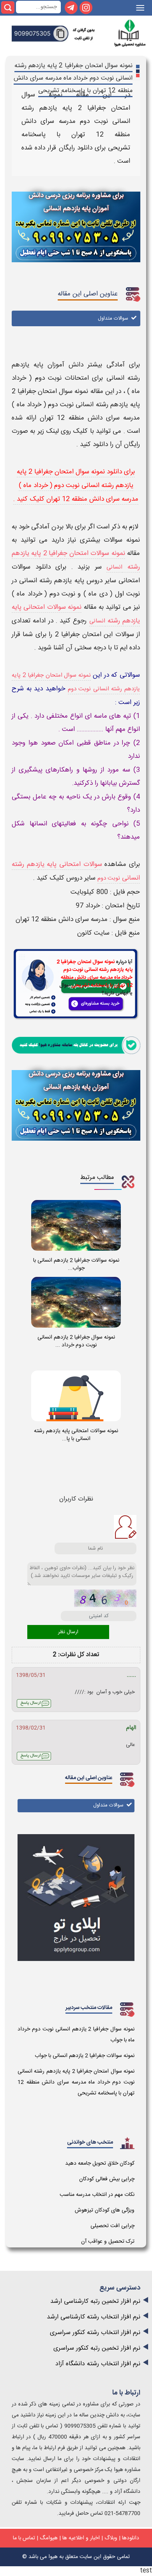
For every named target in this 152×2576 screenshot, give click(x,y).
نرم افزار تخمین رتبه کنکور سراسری (97, 2348)
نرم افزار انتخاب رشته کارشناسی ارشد (94, 2317)
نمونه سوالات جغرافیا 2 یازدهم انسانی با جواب (85, 2056)
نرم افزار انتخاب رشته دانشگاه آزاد (98, 2364)
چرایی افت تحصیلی (112, 2226)
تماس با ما (24, 2538)
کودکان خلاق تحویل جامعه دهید (100, 2164)
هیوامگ (49, 2538)
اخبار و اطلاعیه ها (81, 2538)
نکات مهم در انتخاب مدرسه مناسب (97, 2195)
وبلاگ (111, 2538)
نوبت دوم (109, 878)
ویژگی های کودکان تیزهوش (105, 2210)
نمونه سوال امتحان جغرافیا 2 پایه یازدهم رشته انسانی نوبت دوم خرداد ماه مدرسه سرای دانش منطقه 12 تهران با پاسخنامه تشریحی (76, 2082)
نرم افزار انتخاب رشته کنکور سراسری (95, 2333)
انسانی (114, 567)
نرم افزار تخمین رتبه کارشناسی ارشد (95, 2301)
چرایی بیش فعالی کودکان (107, 2179)
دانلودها (131, 2538)
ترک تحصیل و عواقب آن (108, 2242)
